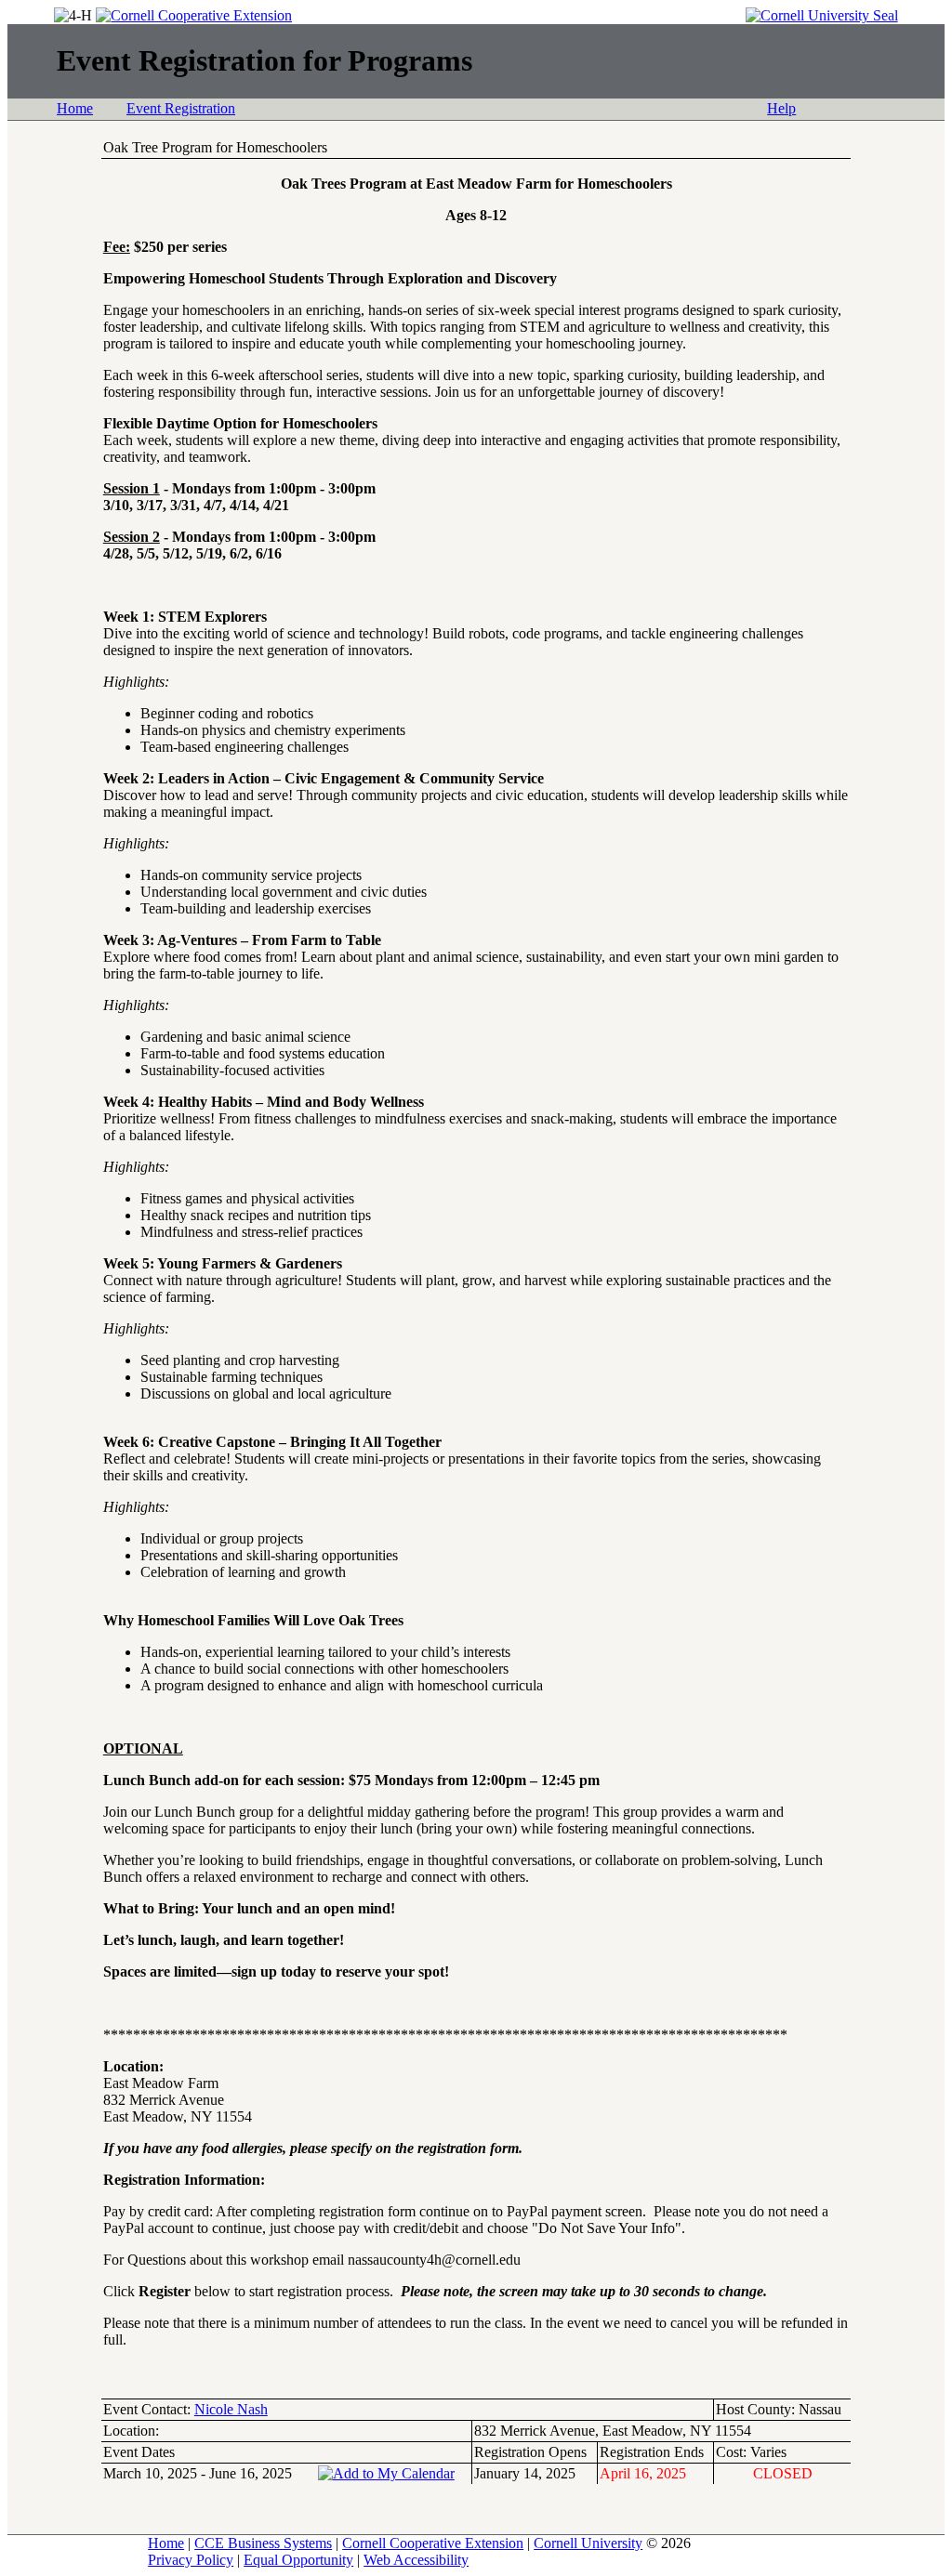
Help (781, 108)
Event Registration (181, 108)
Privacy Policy (191, 2560)
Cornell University (588, 2543)
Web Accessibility (416, 2560)
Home (75, 108)
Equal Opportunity (298, 2560)
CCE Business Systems (263, 2543)
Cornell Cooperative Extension (433, 2543)
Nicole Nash (231, 2409)
